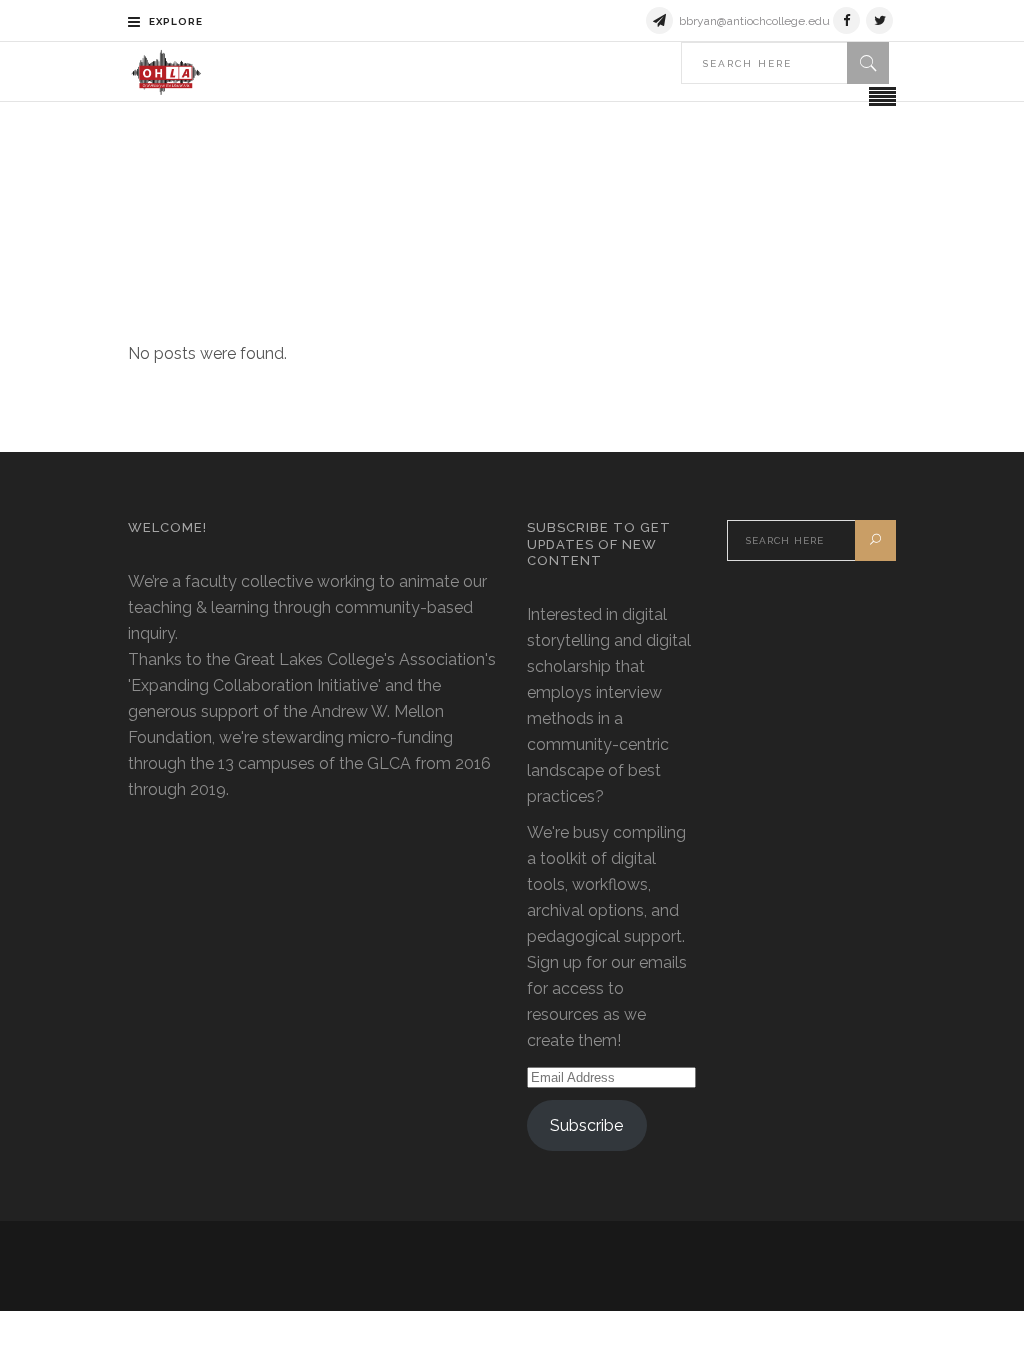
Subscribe (586, 1125)
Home (413, 199)
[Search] (868, 63)
